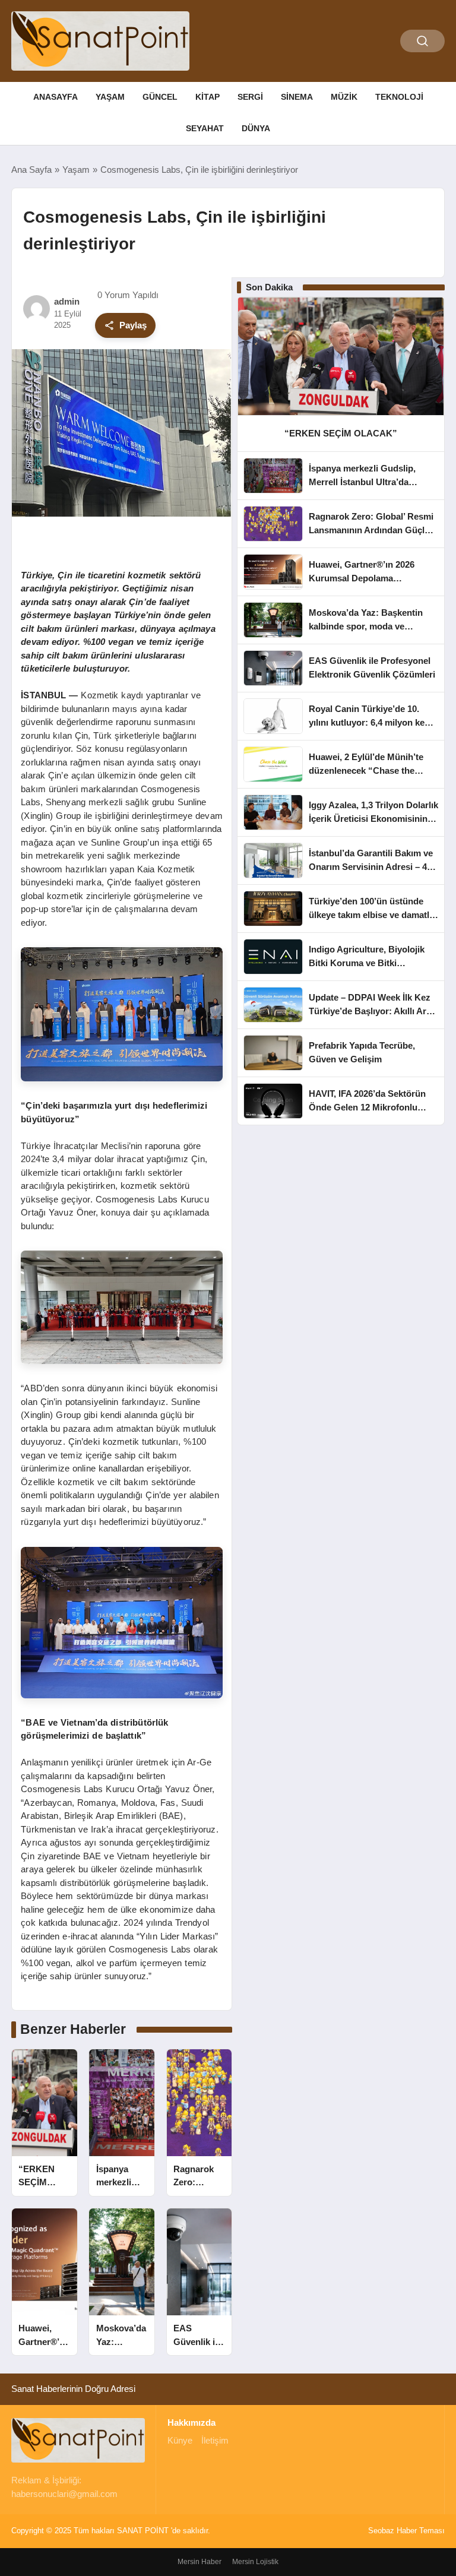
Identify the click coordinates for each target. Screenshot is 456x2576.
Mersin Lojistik (255, 2562)
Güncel (160, 97)
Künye (180, 2440)
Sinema (297, 97)
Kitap (208, 97)
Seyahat (205, 128)
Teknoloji (399, 97)
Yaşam (110, 97)
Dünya (256, 128)
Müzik (344, 97)
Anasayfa (56, 97)
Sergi (250, 97)
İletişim (215, 2440)
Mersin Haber (199, 2562)
